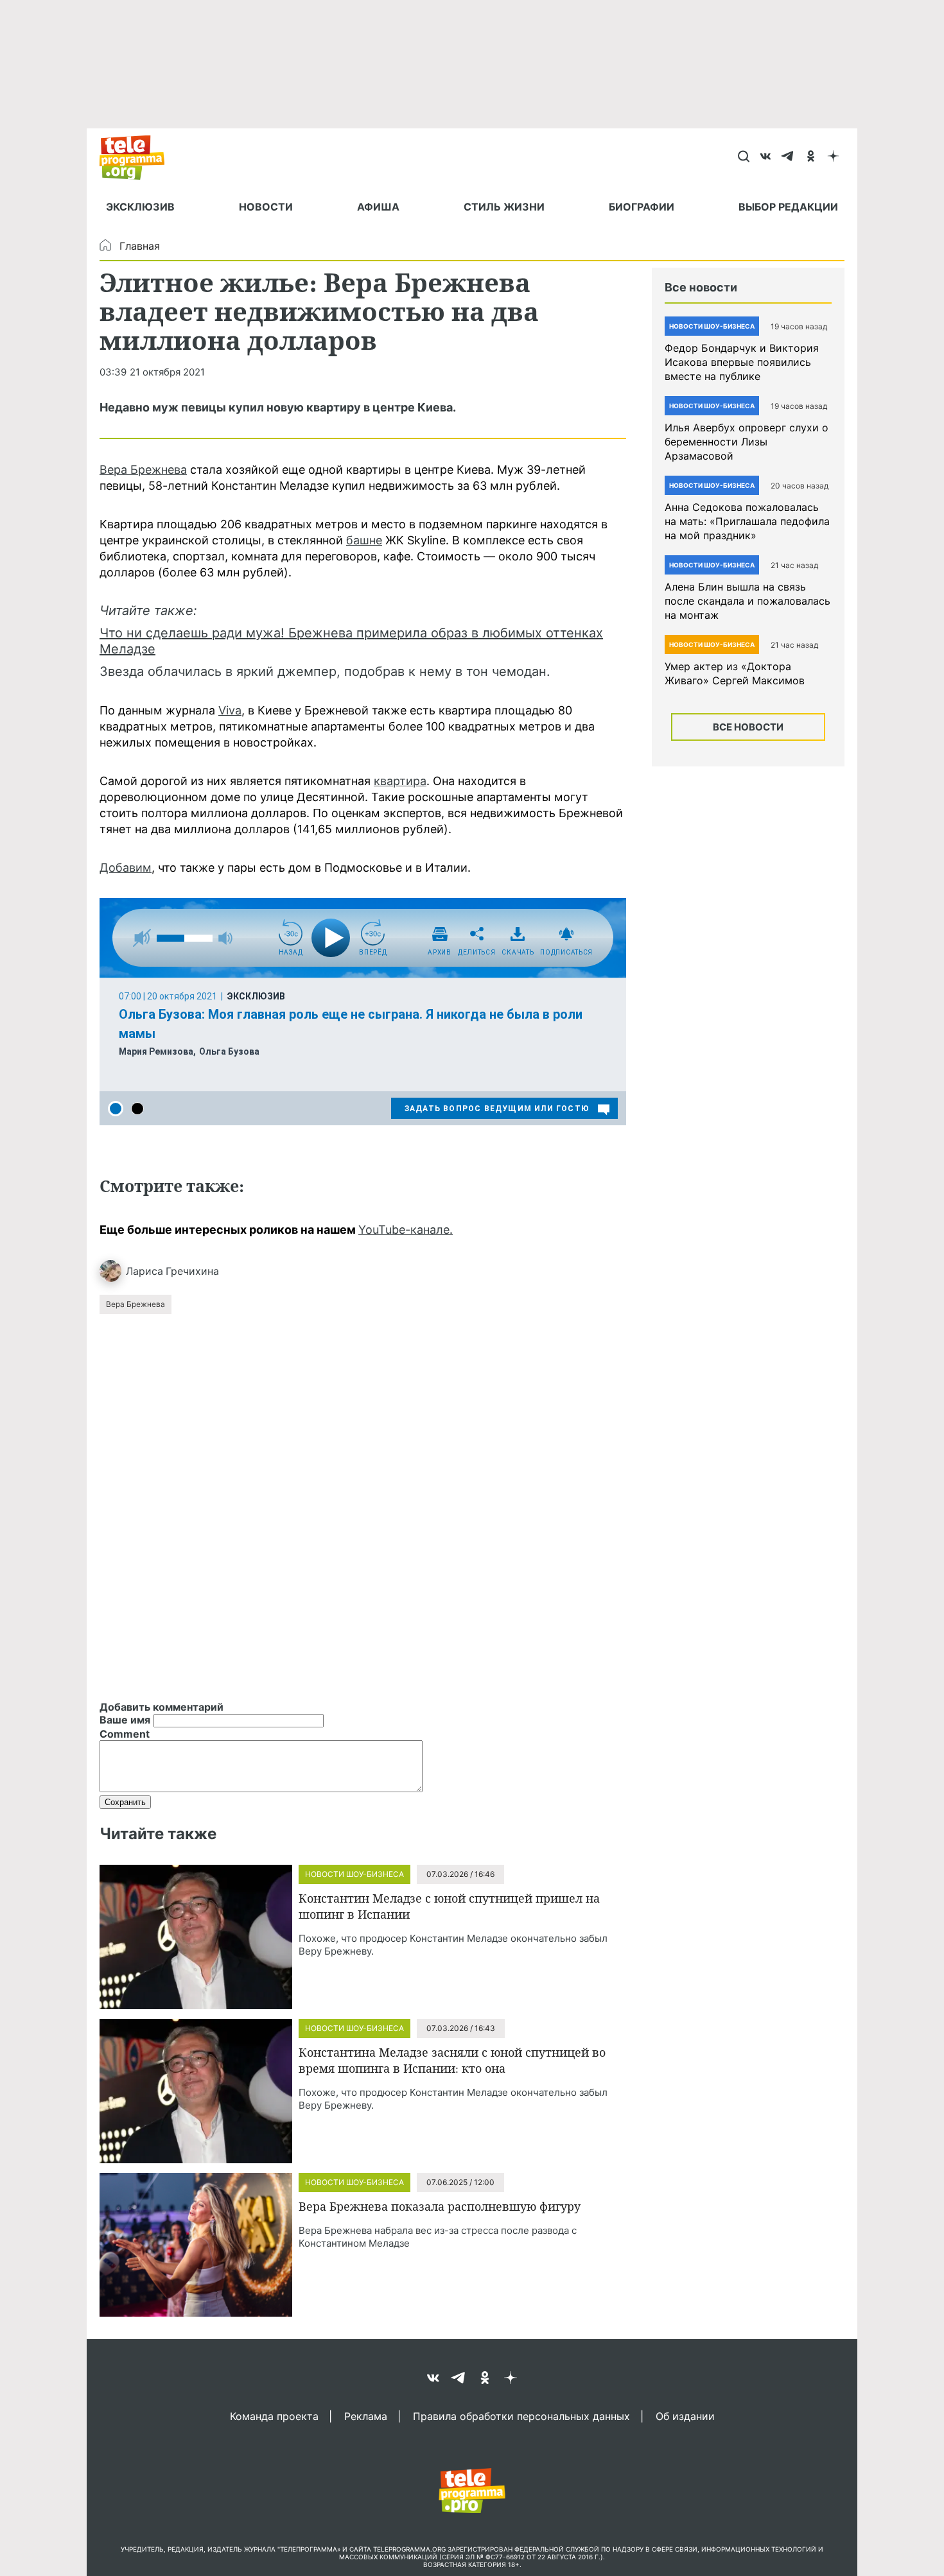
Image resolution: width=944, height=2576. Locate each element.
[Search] (743, 157)
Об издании (685, 2416)
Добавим (126, 868)
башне (364, 540)
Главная (140, 246)
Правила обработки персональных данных (521, 2416)
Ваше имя (125, 1720)
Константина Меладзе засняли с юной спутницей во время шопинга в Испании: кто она (452, 2060)
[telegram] (788, 157)
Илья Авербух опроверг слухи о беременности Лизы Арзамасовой (747, 442)
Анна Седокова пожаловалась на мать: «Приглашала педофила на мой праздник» (747, 521)
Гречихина (192, 1271)
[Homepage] (138, 157)
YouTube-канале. (406, 1230)
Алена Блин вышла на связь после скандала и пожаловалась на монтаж (747, 601)
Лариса (144, 1271)
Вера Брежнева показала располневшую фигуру (440, 2206)
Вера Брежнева (143, 470)
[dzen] (833, 157)
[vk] (766, 157)
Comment (125, 1734)
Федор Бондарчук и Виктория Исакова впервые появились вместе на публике (742, 362)
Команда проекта (274, 2416)
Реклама (366, 2416)
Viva (230, 710)
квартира (400, 781)
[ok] (811, 157)
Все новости (748, 727)
